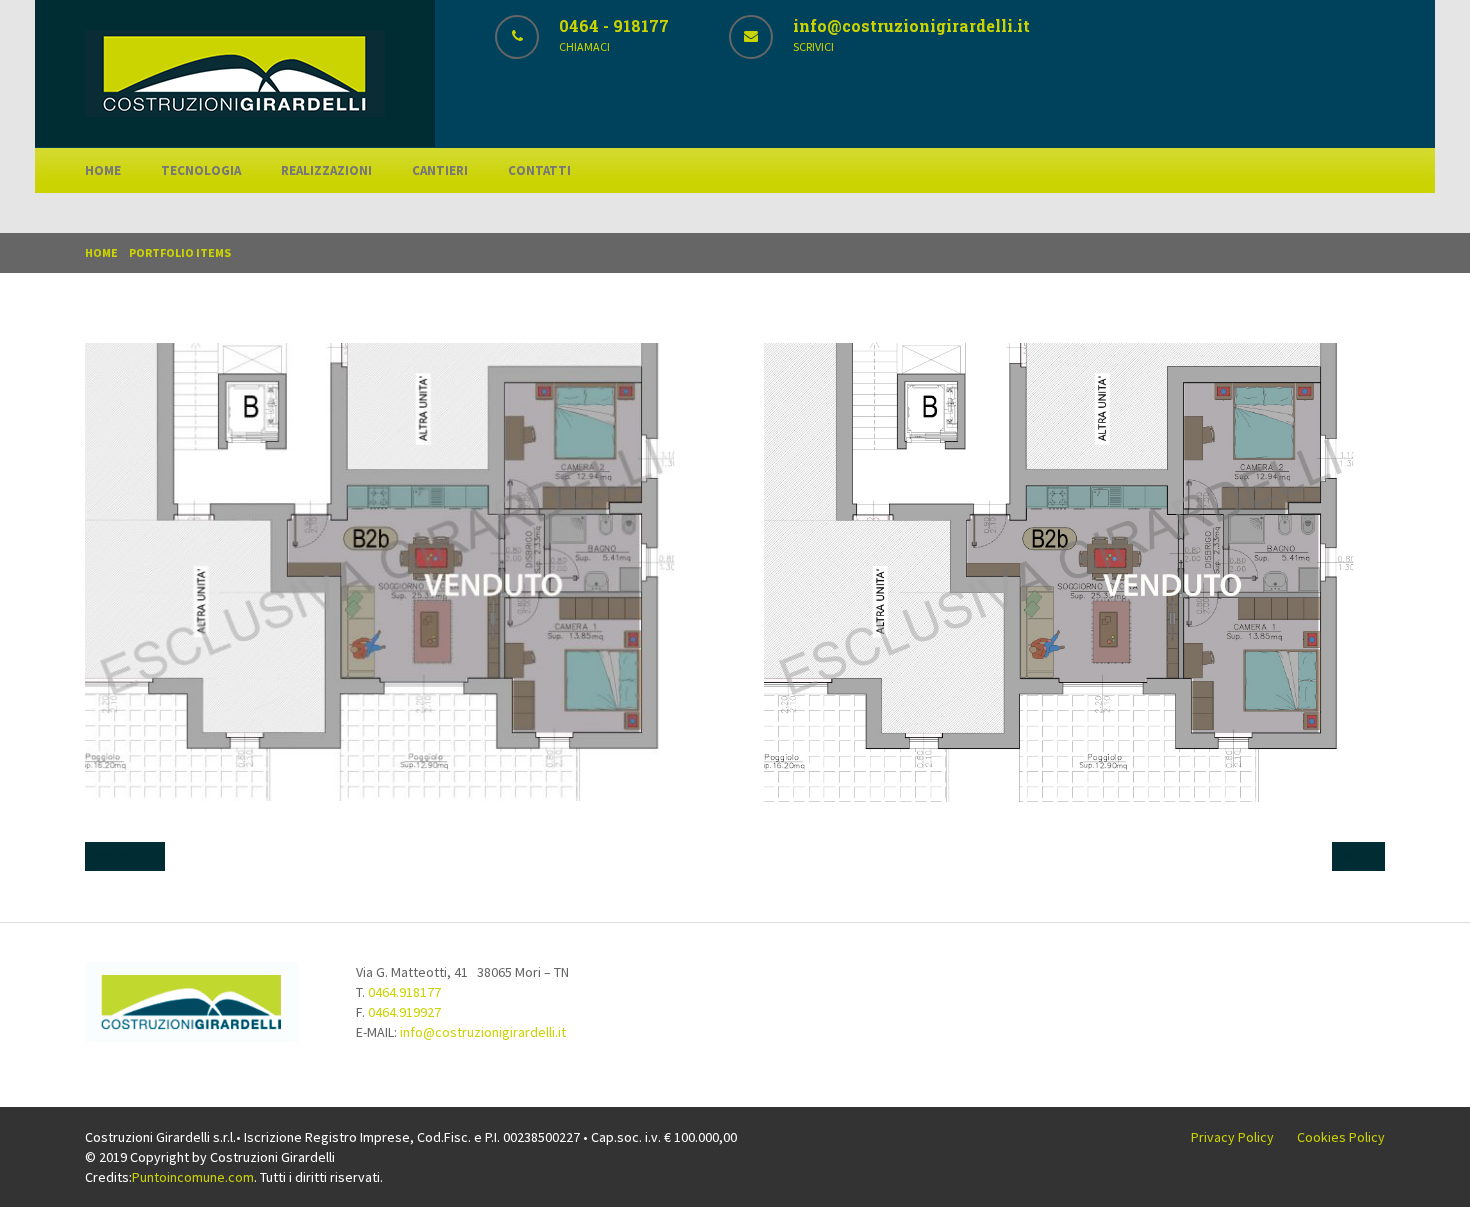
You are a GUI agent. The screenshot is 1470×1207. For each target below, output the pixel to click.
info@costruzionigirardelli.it (483, 1032)
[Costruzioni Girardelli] (235, 111)
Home (103, 170)
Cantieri (440, 170)
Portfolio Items (180, 252)
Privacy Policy (1232, 1137)
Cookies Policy (1341, 1137)
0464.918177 (404, 992)
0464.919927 (404, 1012)
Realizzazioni (326, 170)
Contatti (539, 170)
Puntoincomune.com (193, 1177)
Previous (125, 856)
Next (1358, 856)
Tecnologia (201, 170)
